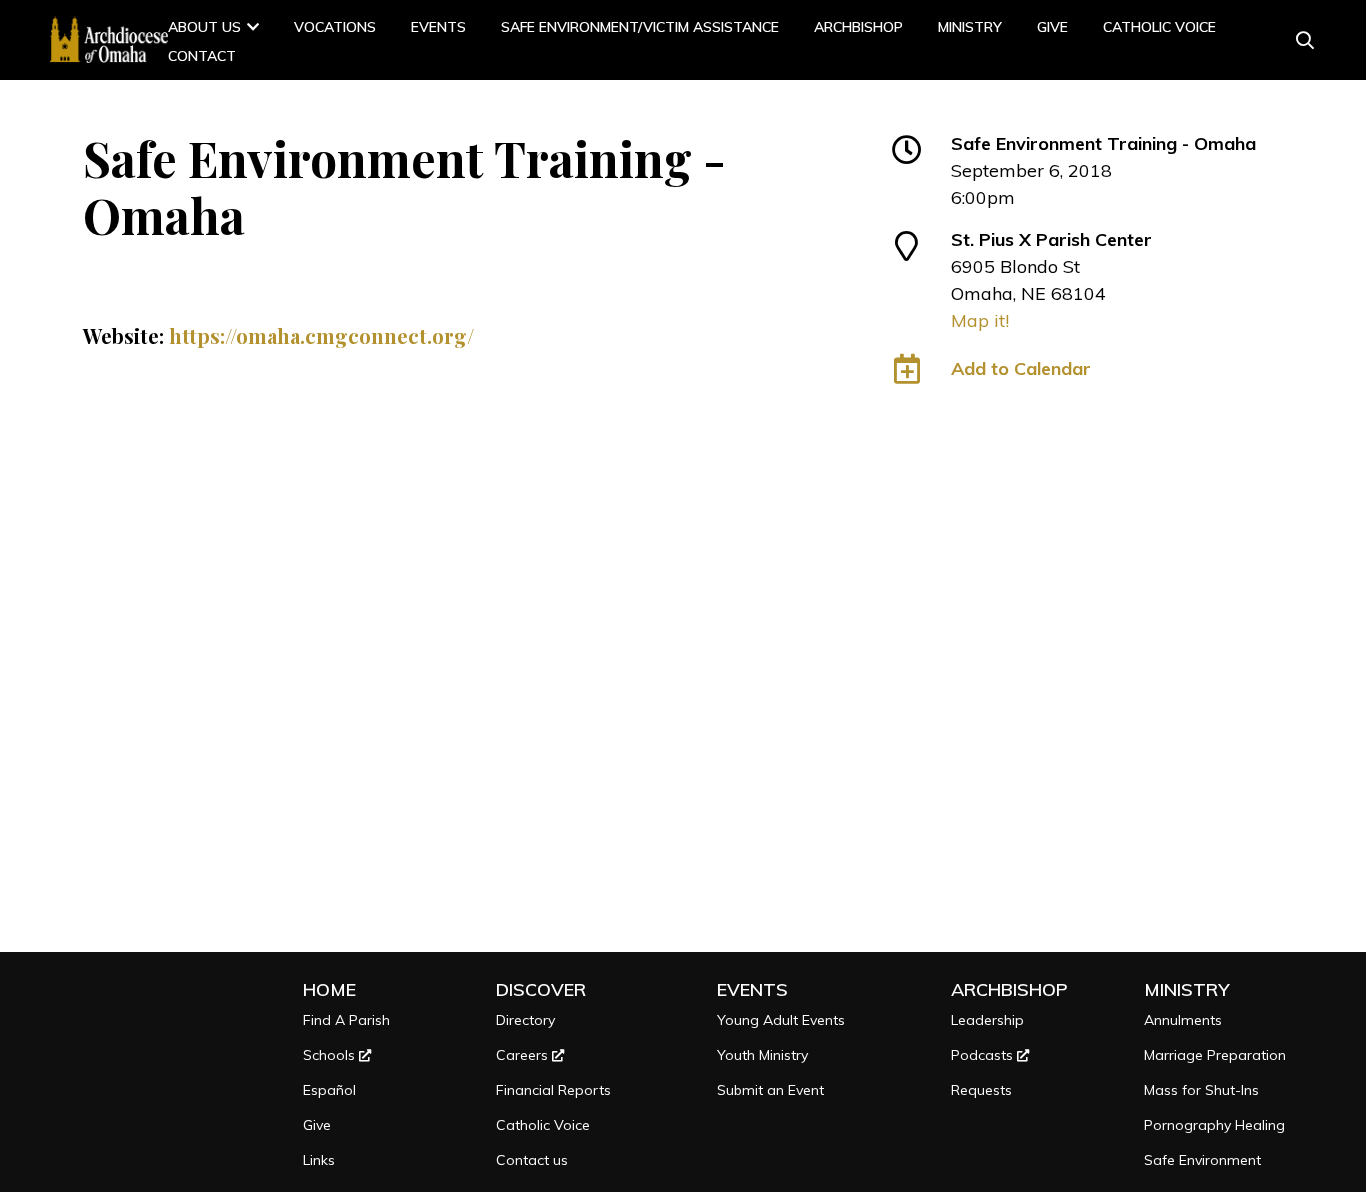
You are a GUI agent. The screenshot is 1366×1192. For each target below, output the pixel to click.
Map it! (980, 320)
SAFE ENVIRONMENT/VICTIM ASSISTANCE (640, 27)
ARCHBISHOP (858, 27)
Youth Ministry (762, 1055)
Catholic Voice (1159, 27)
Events (438, 27)
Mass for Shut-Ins (1201, 1090)
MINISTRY (970, 27)
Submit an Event (770, 1090)
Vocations (335, 27)
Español (329, 1090)
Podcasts (984, 1055)
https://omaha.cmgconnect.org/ (321, 335)
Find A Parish (346, 1020)
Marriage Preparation (1215, 1055)
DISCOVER (541, 989)
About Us (204, 27)
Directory (525, 1020)
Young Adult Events (781, 1020)
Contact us (532, 1160)
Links (319, 1160)
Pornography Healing (1214, 1125)
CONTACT (202, 56)
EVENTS (752, 989)
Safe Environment (1202, 1160)
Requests (981, 1090)
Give (1052, 27)
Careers (524, 1055)
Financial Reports (553, 1090)
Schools (331, 1055)
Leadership (987, 1020)
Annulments (1183, 1020)
